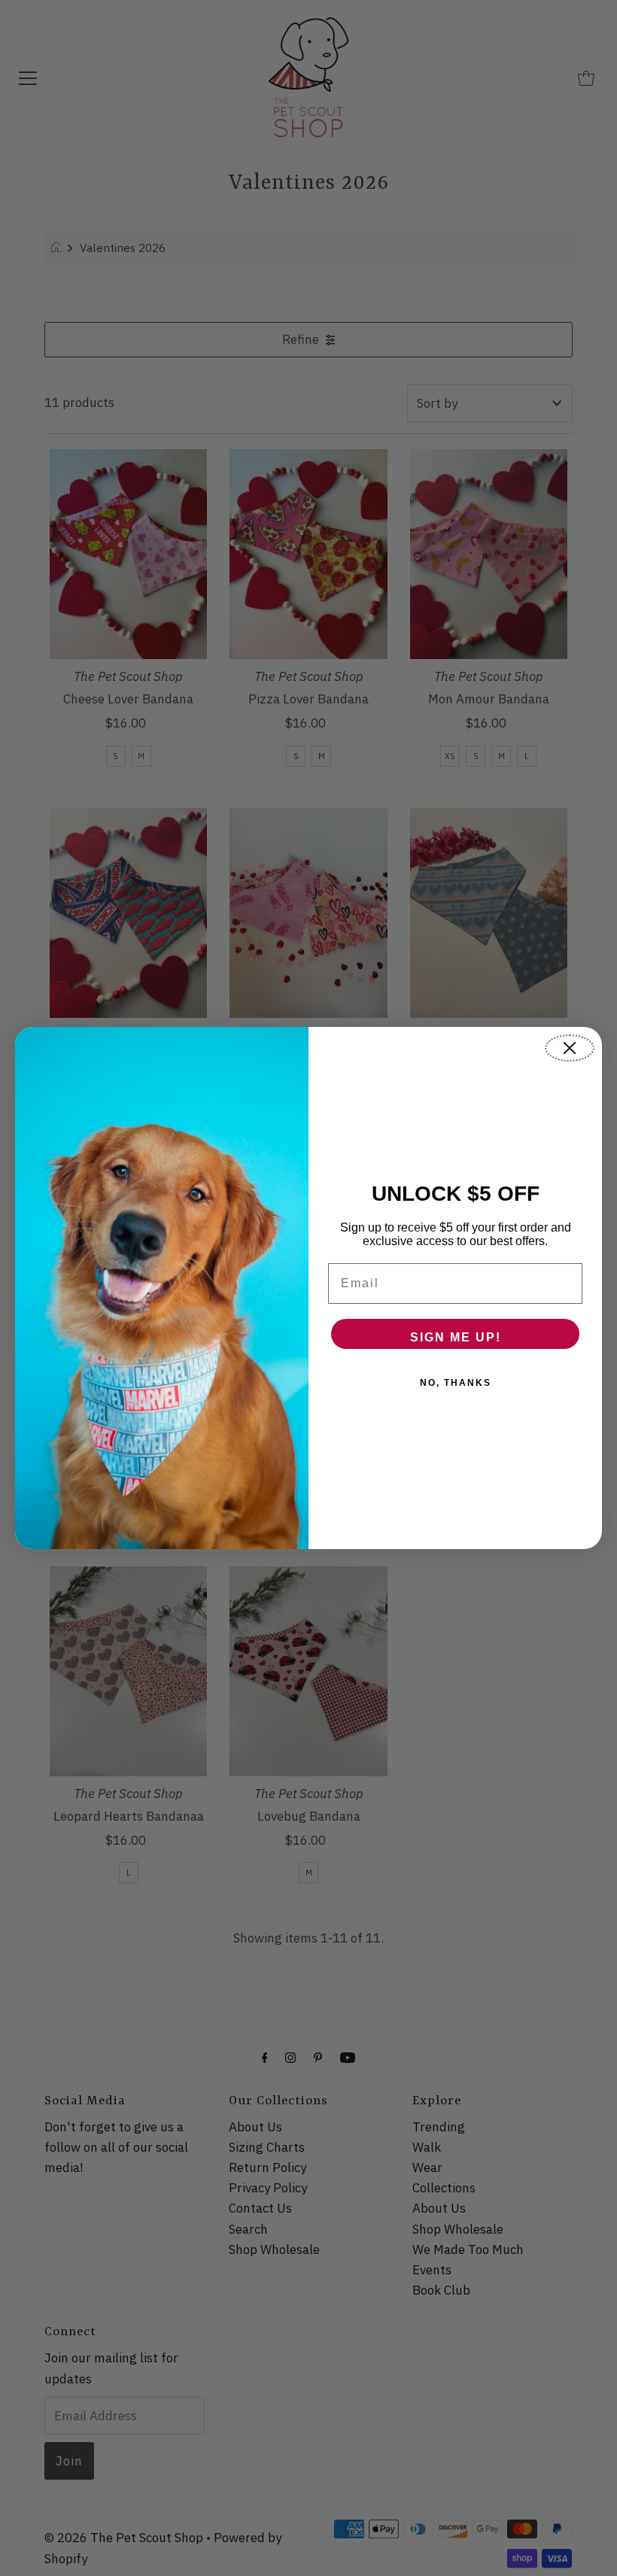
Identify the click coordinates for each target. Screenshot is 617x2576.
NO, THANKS (456, 1383)
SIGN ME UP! (456, 1337)
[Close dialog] (570, 1048)
